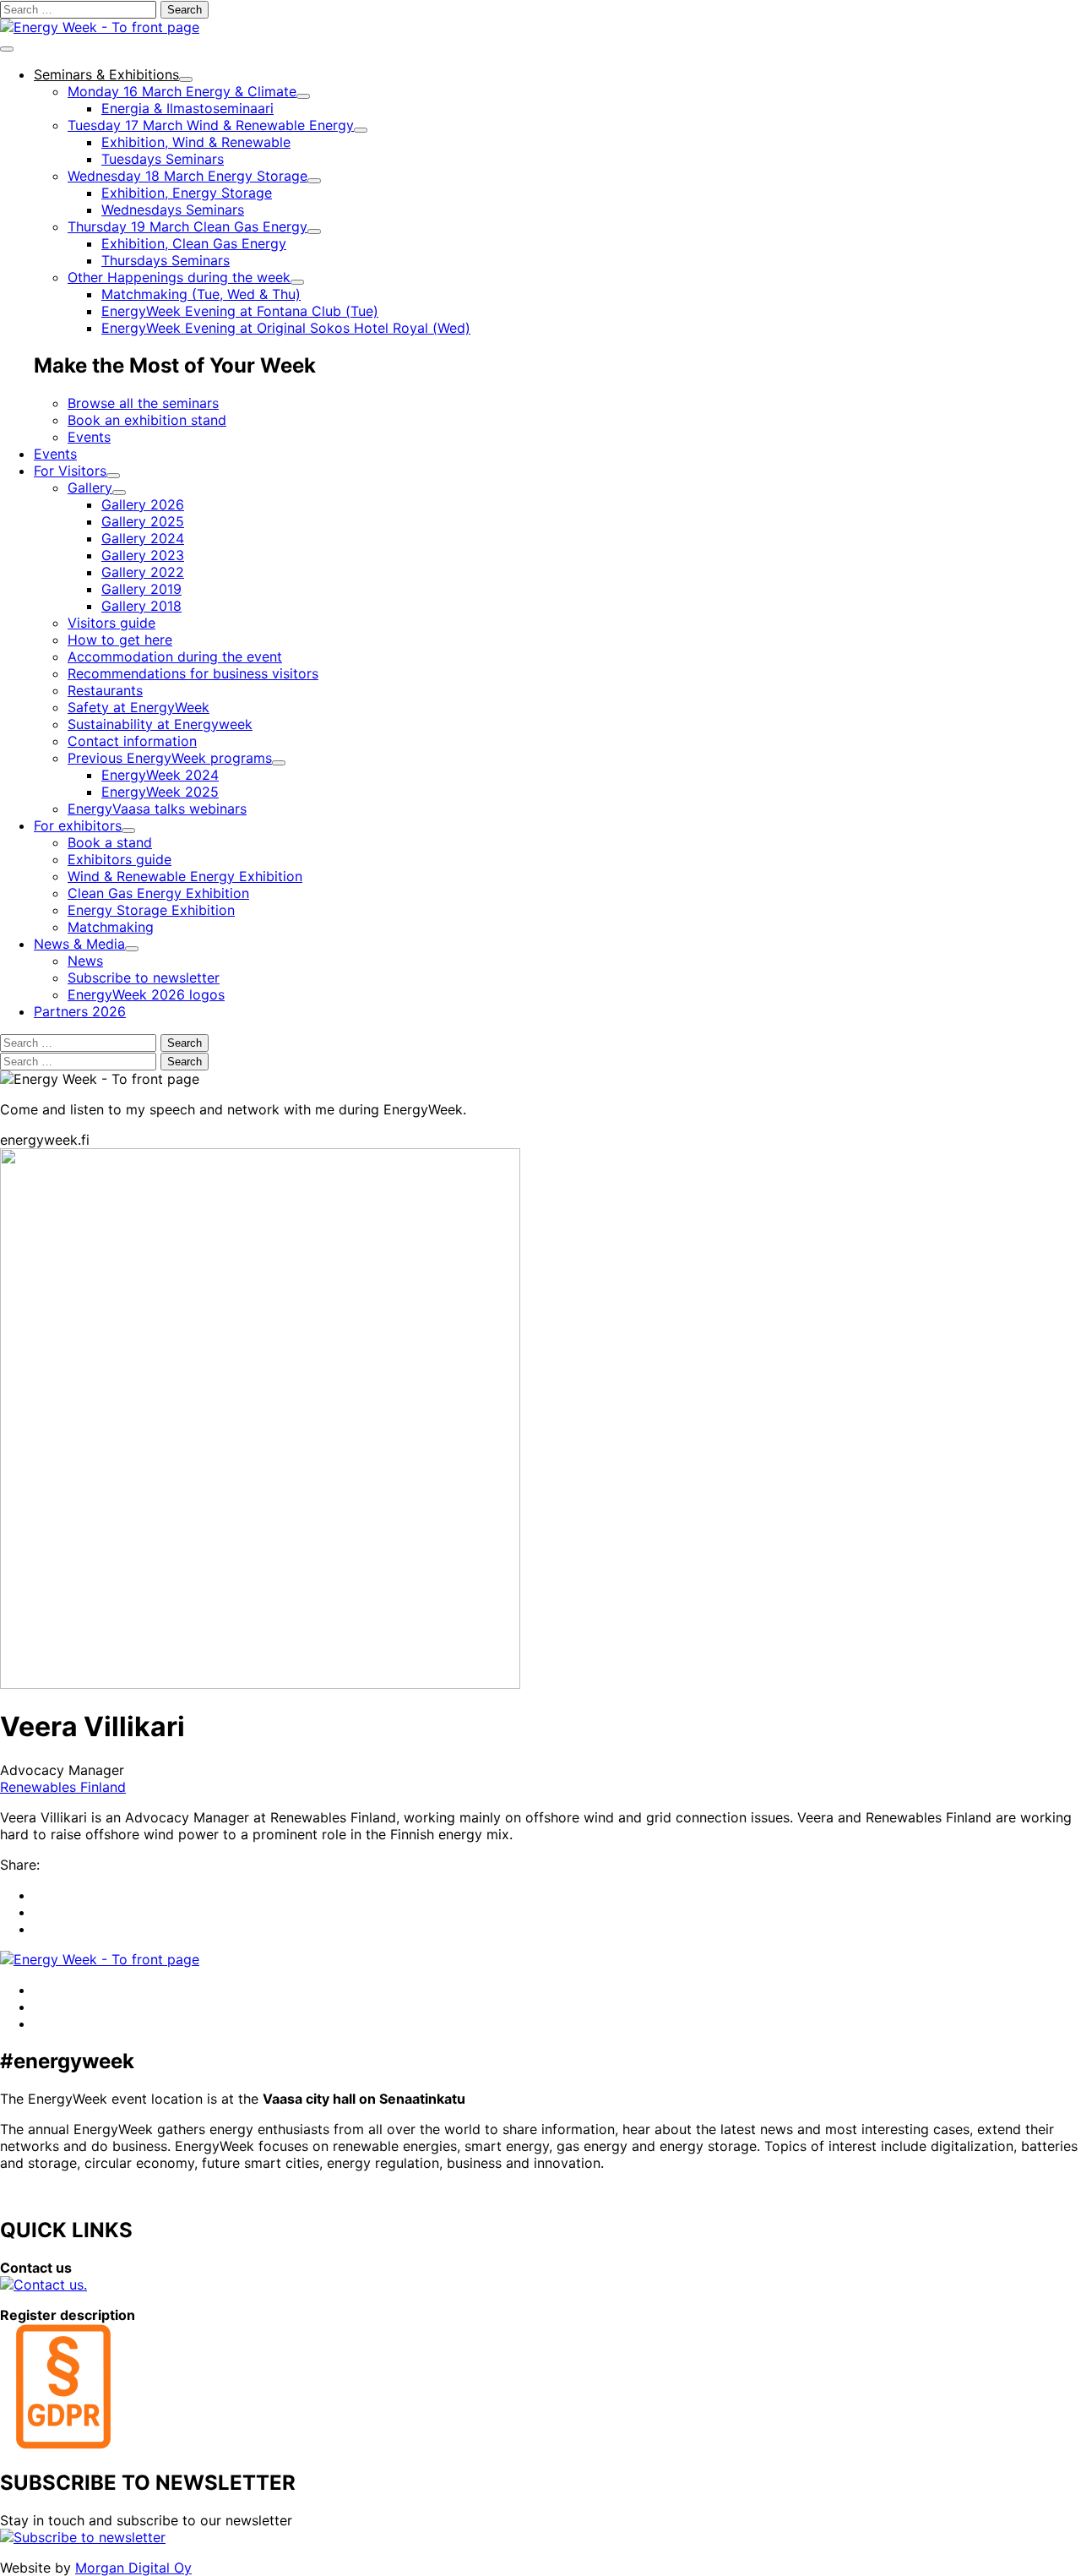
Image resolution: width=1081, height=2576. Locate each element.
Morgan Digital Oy (133, 2568)
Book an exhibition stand (147, 420)
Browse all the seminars (143, 403)
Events (89, 437)
